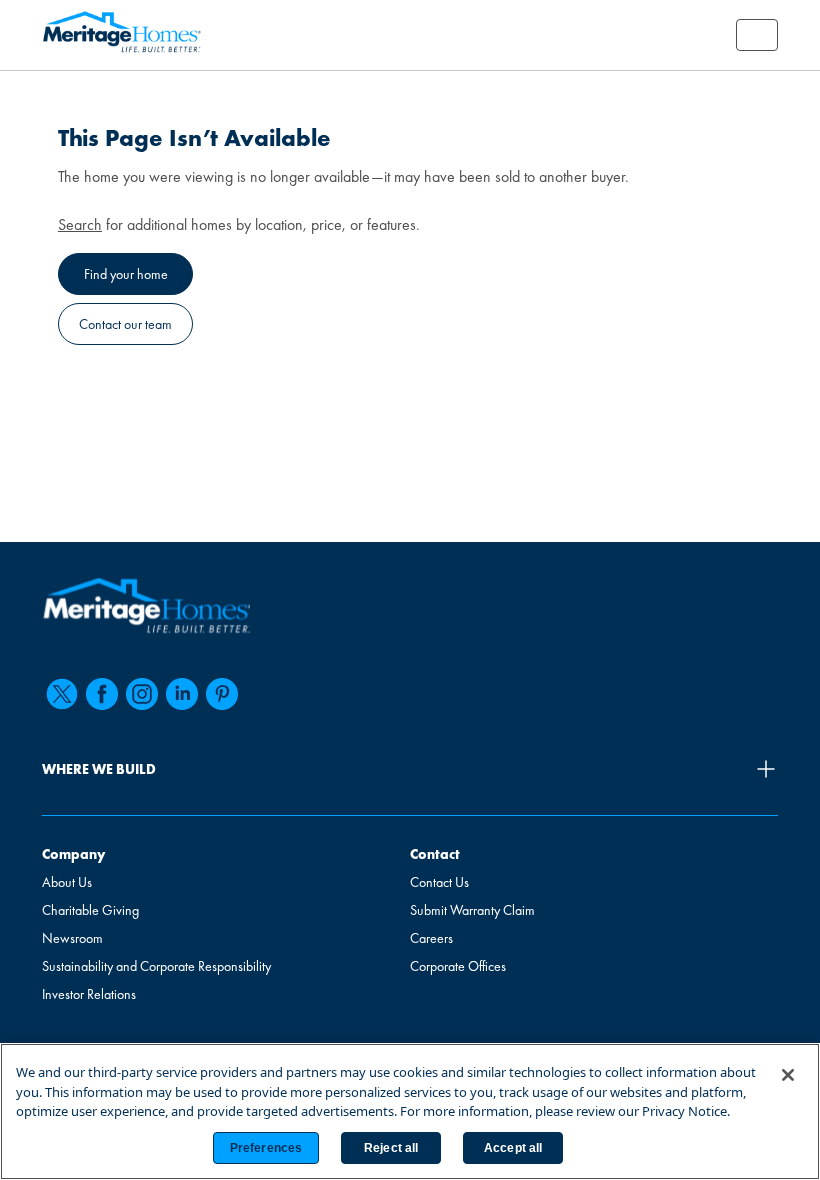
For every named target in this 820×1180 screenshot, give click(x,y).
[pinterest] (222, 694)
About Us (67, 882)
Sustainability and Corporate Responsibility (156, 966)
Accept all (513, 1148)
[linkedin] (182, 694)
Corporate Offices (458, 966)
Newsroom (72, 938)
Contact (435, 854)
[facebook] (102, 694)
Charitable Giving (90, 910)
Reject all (391, 1148)
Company (73, 854)
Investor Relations (89, 994)
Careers (431, 938)
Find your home (126, 274)
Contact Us (439, 882)
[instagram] (142, 694)
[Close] (788, 1075)
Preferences (266, 1148)
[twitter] (62, 694)
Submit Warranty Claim (472, 910)
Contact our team (125, 324)
